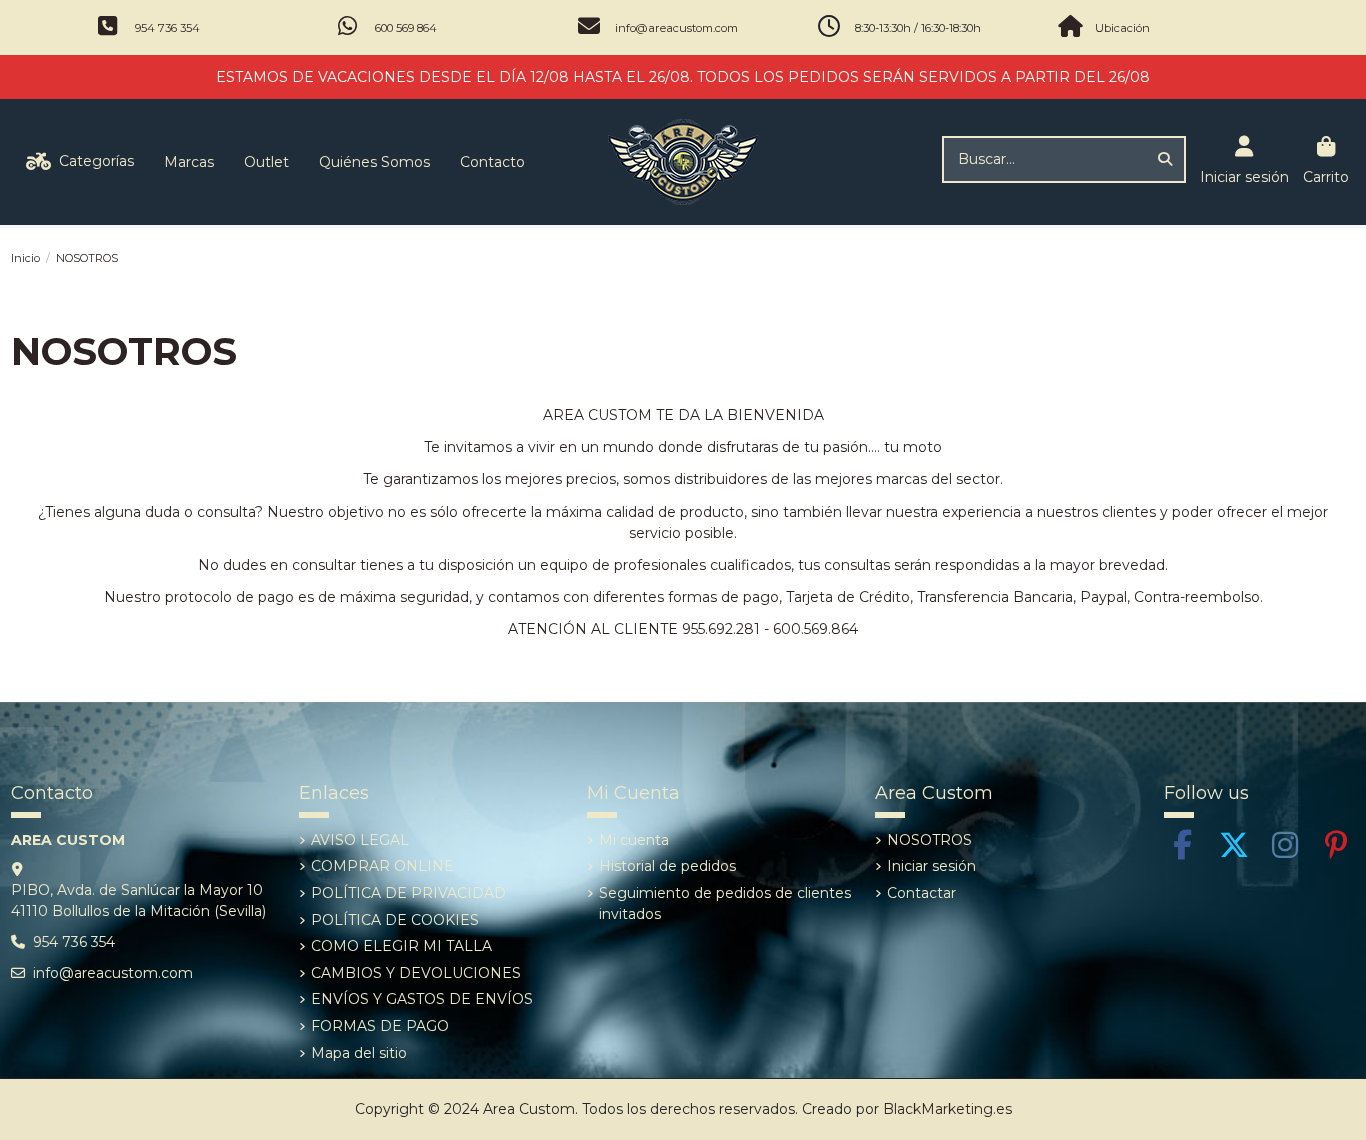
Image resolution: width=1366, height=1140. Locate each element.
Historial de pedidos (667, 866)
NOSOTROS (929, 840)
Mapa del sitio (359, 1053)
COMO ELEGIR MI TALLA (401, 946)
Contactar (921, 893)
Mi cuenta (634, 840)
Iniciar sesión (931, 866)
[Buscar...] (1165, 159)
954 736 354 (167, 28)
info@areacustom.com (676, 28)
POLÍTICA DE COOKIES (395, 920)
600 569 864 (406, 28)
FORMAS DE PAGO (380, 1026)
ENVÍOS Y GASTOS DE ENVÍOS (422, 999)
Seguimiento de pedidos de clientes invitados (725, 903)
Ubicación (1122, 28)
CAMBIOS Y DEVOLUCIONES (416, 973)
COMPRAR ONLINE (382, 866)
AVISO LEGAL (360, 840)
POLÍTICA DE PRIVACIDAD (408, 893)
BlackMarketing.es (947, 1109)
